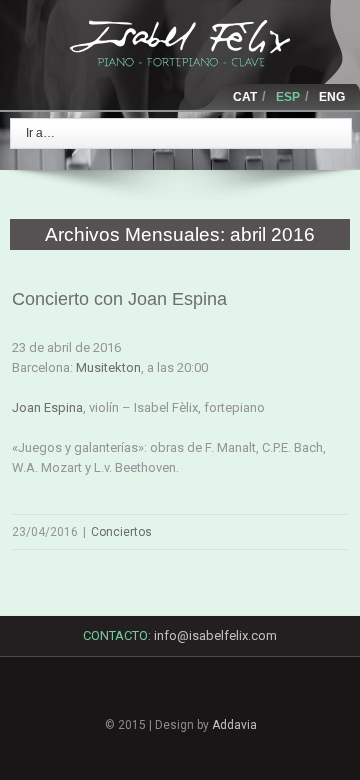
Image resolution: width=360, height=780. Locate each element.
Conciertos (121, 532)
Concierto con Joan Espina (119, 299)
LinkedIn (180, 697)
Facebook (111, 693)
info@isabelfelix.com (215, 635)
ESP (288, 97)
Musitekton (108, 367)
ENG (332, 97)
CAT (245, 97)
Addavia (234, 725)
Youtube (249, 703)
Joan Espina (47, 407)
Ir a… (40, 133)
